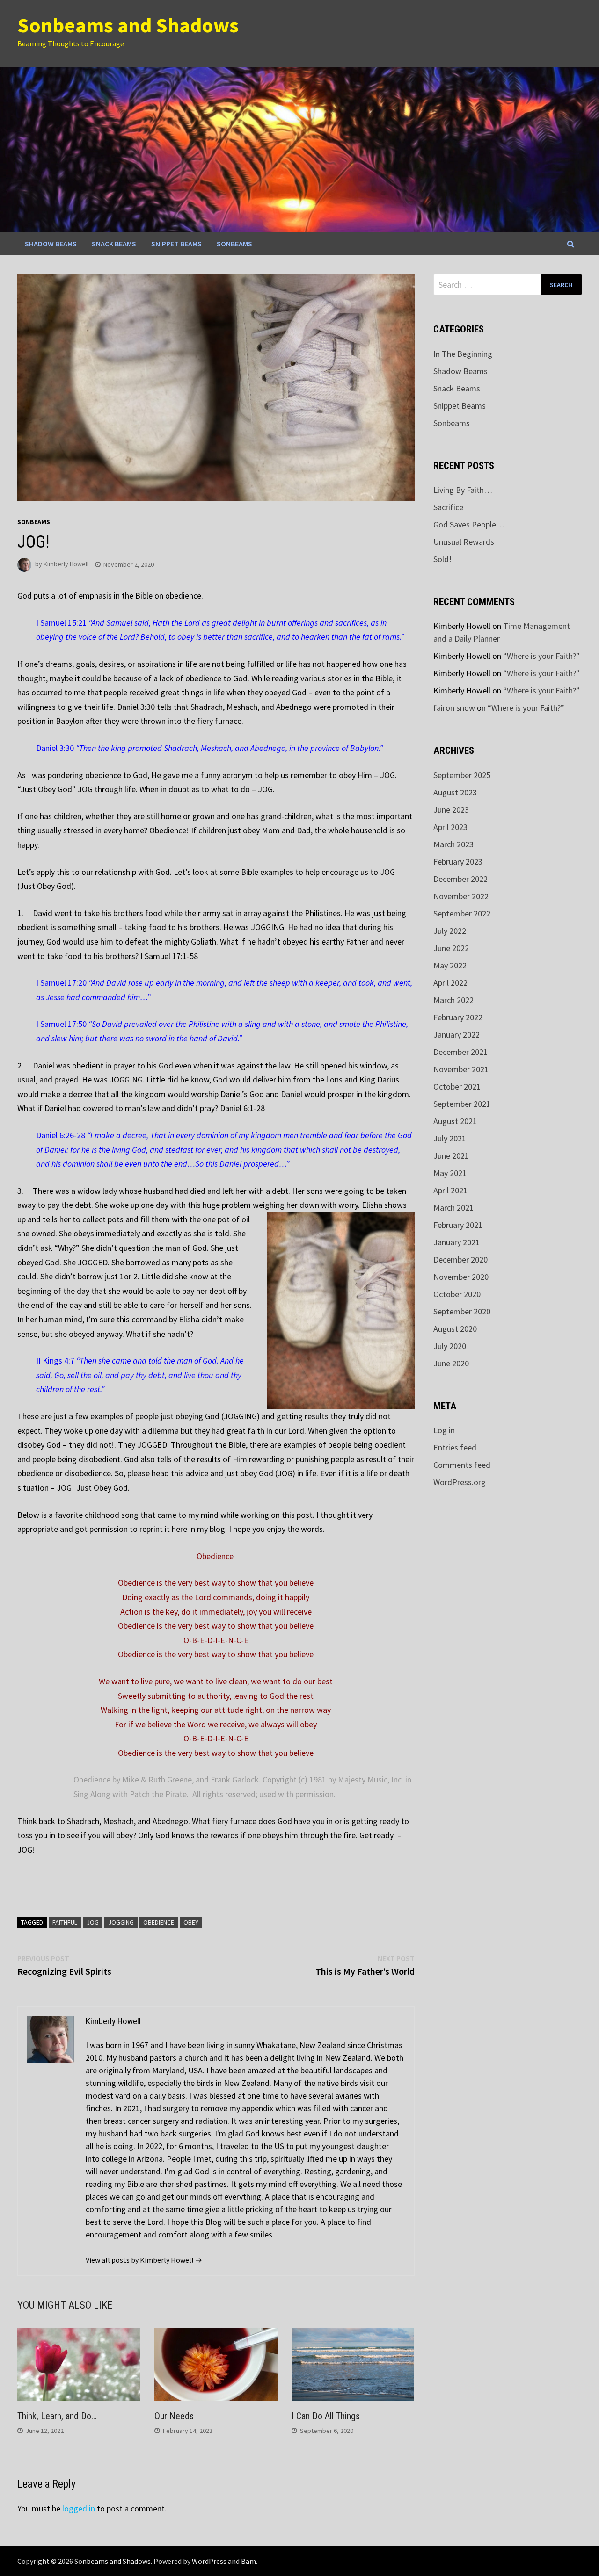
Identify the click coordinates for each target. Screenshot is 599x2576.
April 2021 (450, 1190)
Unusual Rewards (464, 542)
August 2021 (455, 1121)
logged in (79, 2508)
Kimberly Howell (66, 564)
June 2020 (451, 1363)
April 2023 (450, 827)
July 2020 (450, 1346)
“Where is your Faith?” (541, 656)
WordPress (209, 2561)
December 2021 (460, 1052)
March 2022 (453, 1000)
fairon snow (454, 708)
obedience (159, 1922)
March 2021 (453, 1208)
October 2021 (457, 1086)
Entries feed (455, 1447)
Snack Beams (114, 244)
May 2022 (450, 965)
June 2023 (451, 810)
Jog (93, 1922)
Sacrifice (448, 507)
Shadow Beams (51, 244)
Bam (248, 2561)
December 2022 (460, 879)
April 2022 (450, 983)
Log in (444, 1430)
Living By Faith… (463, 490)
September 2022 (462, 913)
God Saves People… (469, 524)
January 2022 (457, 1035)
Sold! (442, 559)
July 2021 (450, 1138)
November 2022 (461, 896)
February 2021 (458, 1225)
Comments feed (462, 1465)
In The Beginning (463, 354)
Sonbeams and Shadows (128, 25)
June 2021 (451, 1156)
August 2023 (455, 792)
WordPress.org (460, 1482)
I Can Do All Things (326, 2416)
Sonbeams (234, 244)
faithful (65, 1922)
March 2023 (453, 844)
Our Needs (174, 2416)
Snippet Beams (176, 244)
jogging (121, 1922)
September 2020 (462, 1311)
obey (191, 1922)
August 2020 (455, 1329)
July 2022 (450, 931)
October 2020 (457, 1294)
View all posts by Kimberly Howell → (144, 2260)
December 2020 (460, 1259)
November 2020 (461, 1277)
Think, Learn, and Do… (57, 2416)
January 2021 (457, 1242)
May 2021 (450, 1173)
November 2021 (461, 1069)
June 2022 (451, 948)
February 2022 (458, 1017)
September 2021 (462, 1104)
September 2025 (462, 775)
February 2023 (458, 862)
